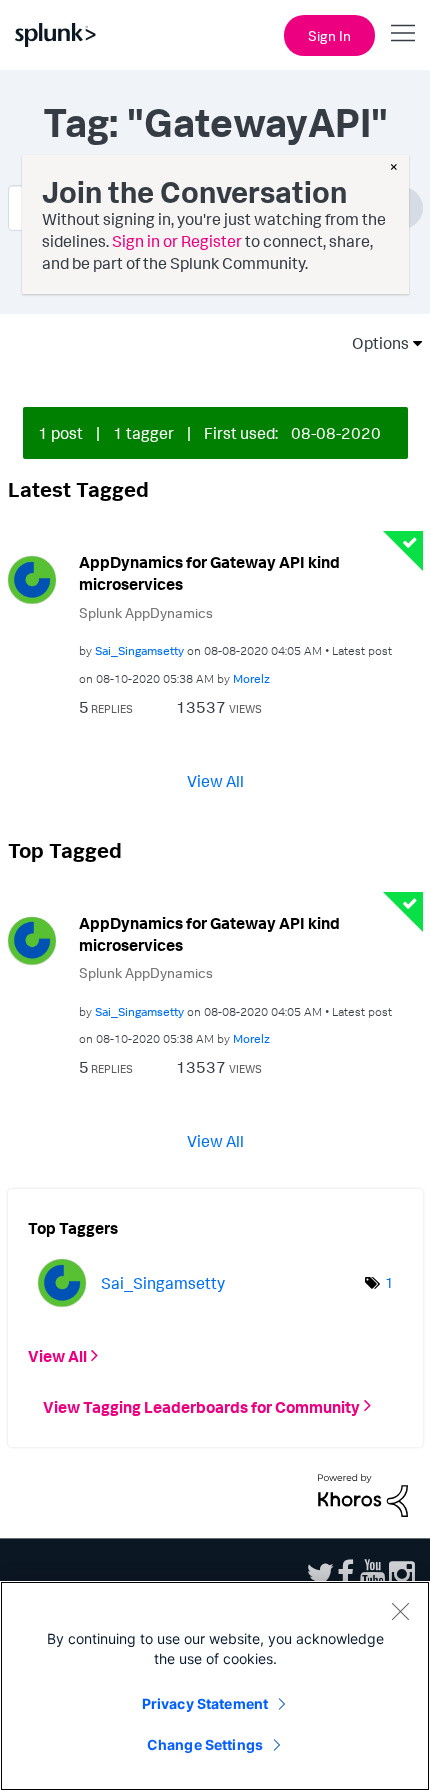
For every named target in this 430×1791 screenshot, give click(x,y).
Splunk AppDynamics (146, 612)
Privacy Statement (205, 1703)
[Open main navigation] (403, 33)
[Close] (400, 1611)
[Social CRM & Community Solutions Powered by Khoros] (363, 1493)
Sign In (329, 35)
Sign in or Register (177, 241)
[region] (215, 1686)
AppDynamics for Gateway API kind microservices (209, 573)
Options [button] (374, 343)
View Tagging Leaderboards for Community (201, 1406)
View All (215, 780)
